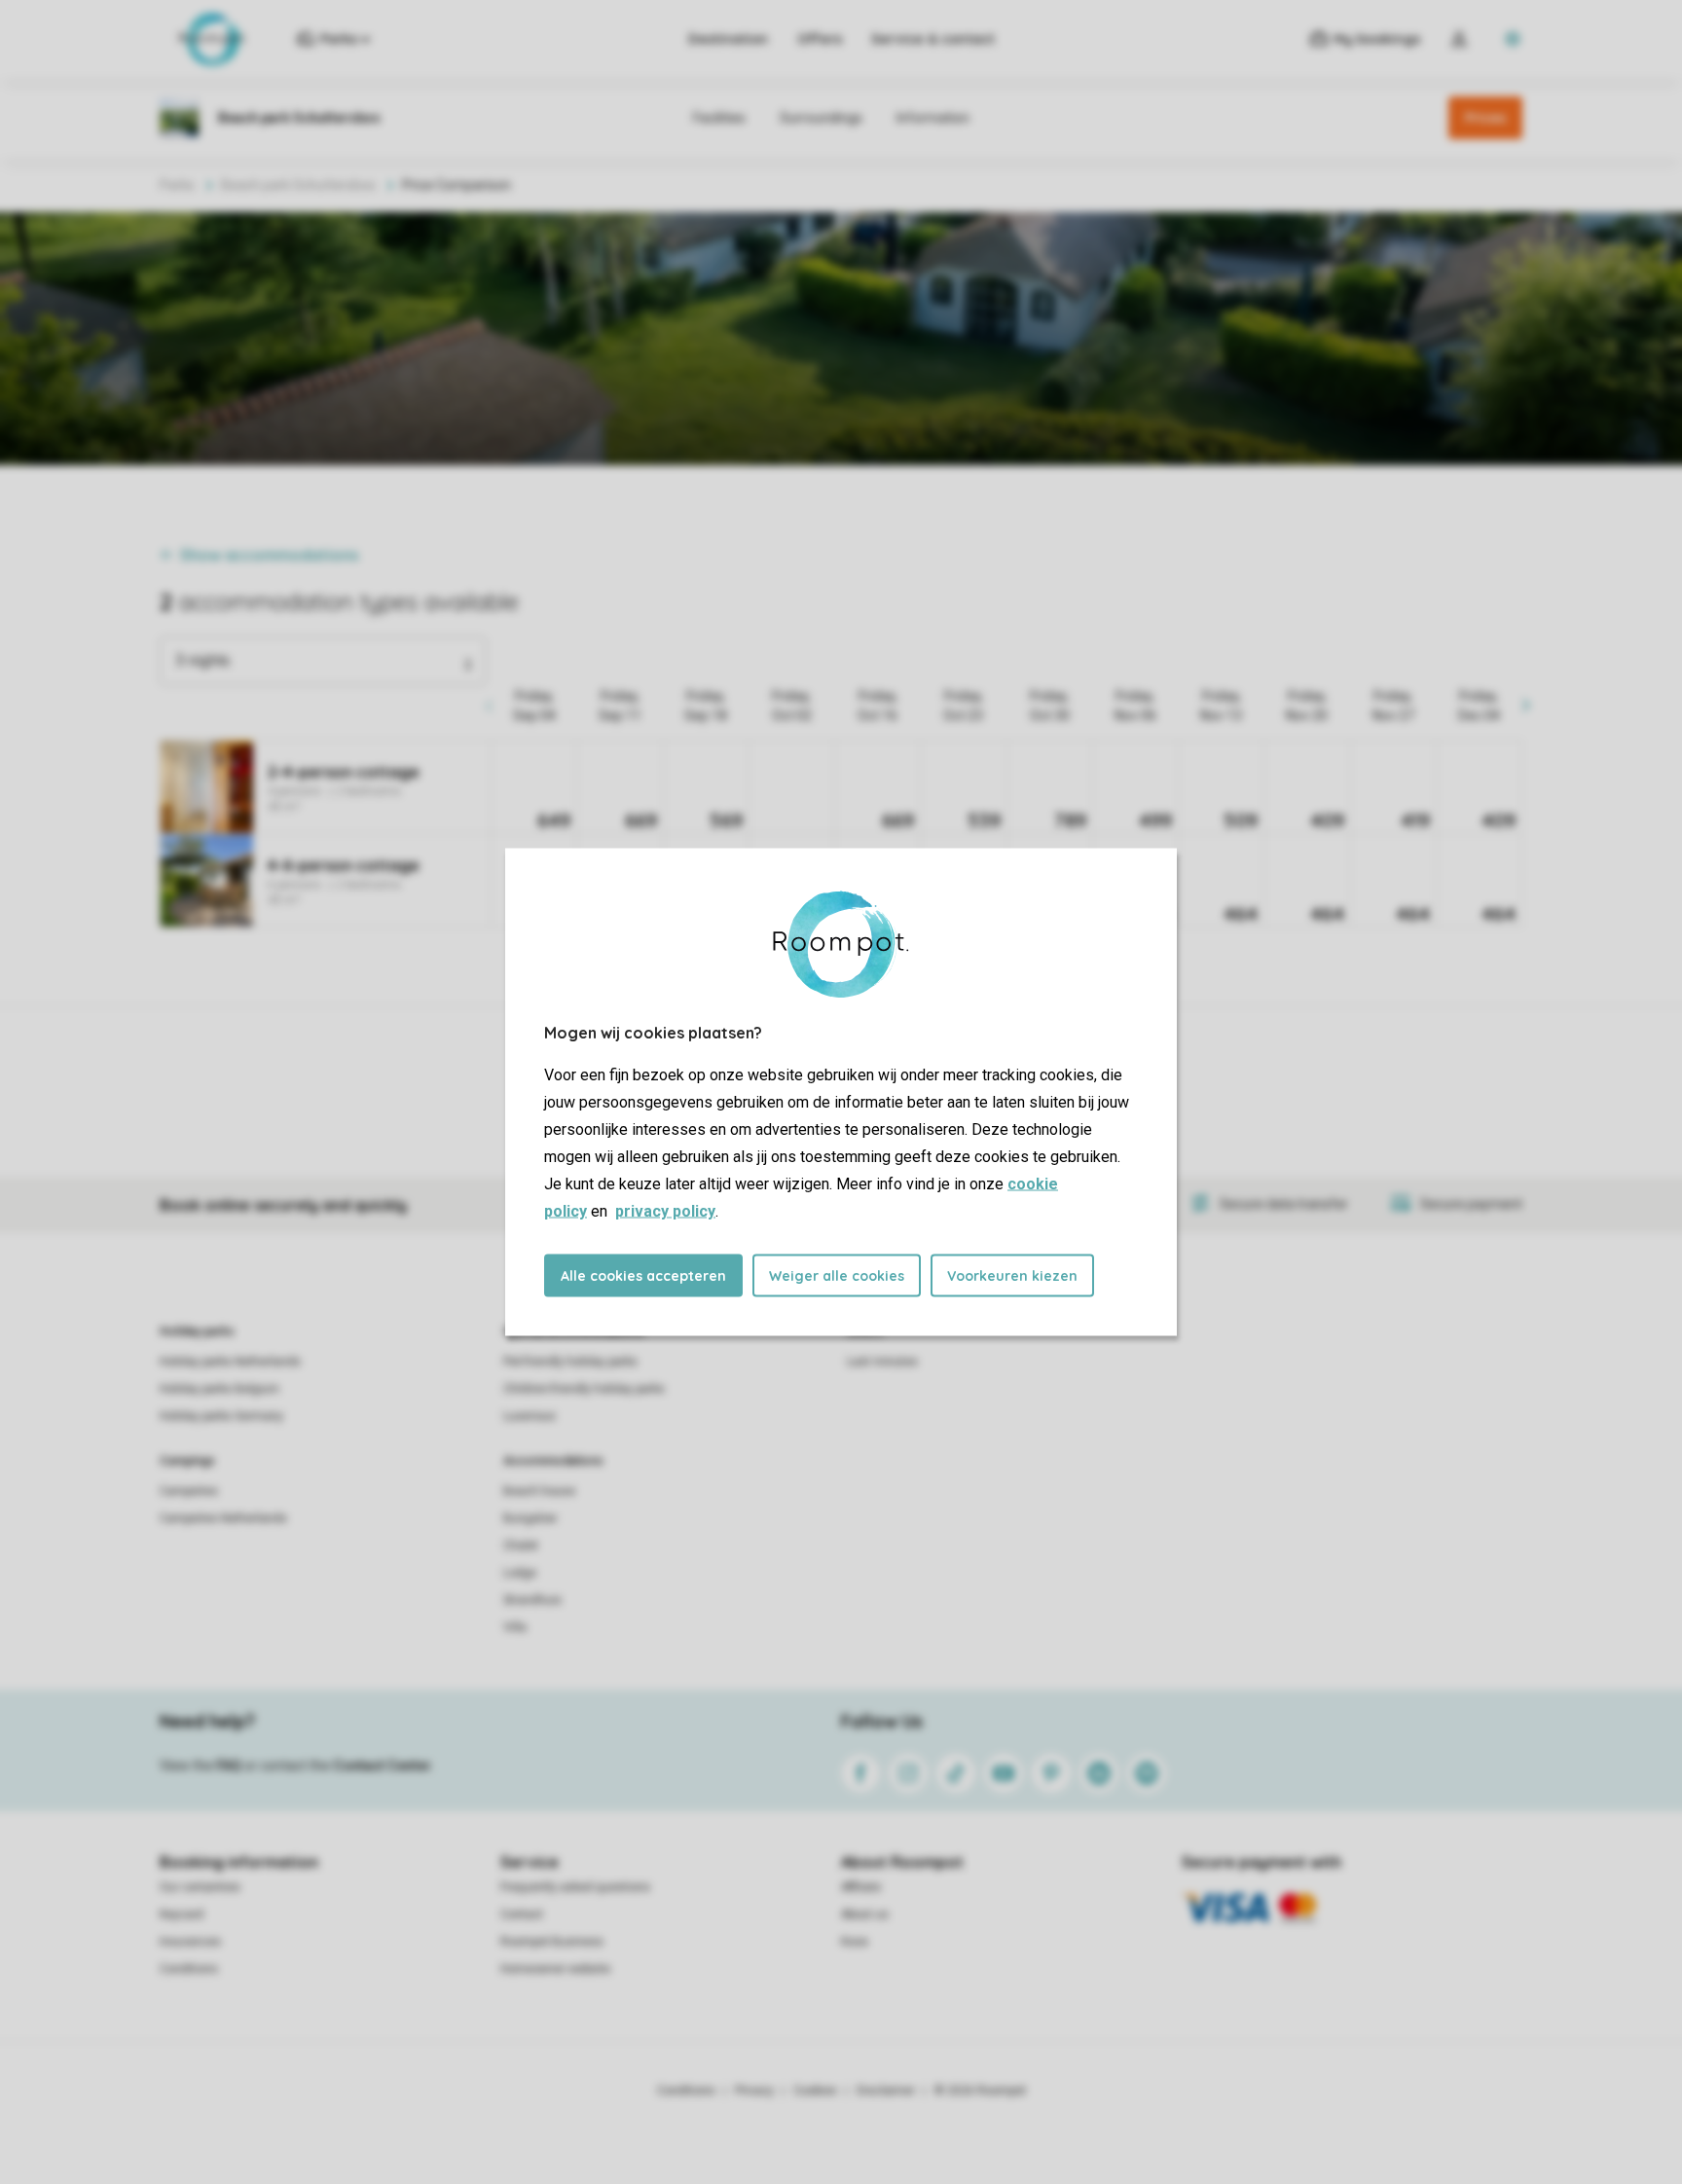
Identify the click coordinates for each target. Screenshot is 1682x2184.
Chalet (521, 1546)
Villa (515, 1627)
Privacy (754, 2091)
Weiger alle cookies (837, 1276)
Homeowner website (555, 1969)
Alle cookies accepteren (643, 1276)
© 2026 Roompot (980, 2091)
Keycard (182, 1914)
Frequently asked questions (575, 1887)
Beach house (539, 1491)
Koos (855, 1942)
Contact (522, 1914)
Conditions (189, 1969)
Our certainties (200, 1887)
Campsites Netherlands (223, 1518)
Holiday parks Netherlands (230, 1362)
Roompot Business (552, 1942)
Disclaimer (886, 2091)
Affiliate (861, 1887)
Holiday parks (197, 1331)
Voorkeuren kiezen (1012, 1276)
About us (865, 1914)
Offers (820, 39)
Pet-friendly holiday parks (570, 1362)
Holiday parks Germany (221, 1416)
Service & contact (933, 39)
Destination (728, 39)
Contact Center (382, 1765)
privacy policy (665, 1211)
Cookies (815, 2091)
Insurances (190, 1942)
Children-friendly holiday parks (584, 1389)
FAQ (229, 1765)
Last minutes (882, 1362)
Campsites (189, 1491)
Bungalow (530, 1518)
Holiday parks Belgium (219, 1389)
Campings (187, 1461)
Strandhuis (532, 1600)
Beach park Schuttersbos (298, 185)
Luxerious (530, 1416)
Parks (177, 185)
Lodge (520, 1573)
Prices (1485, 118)
